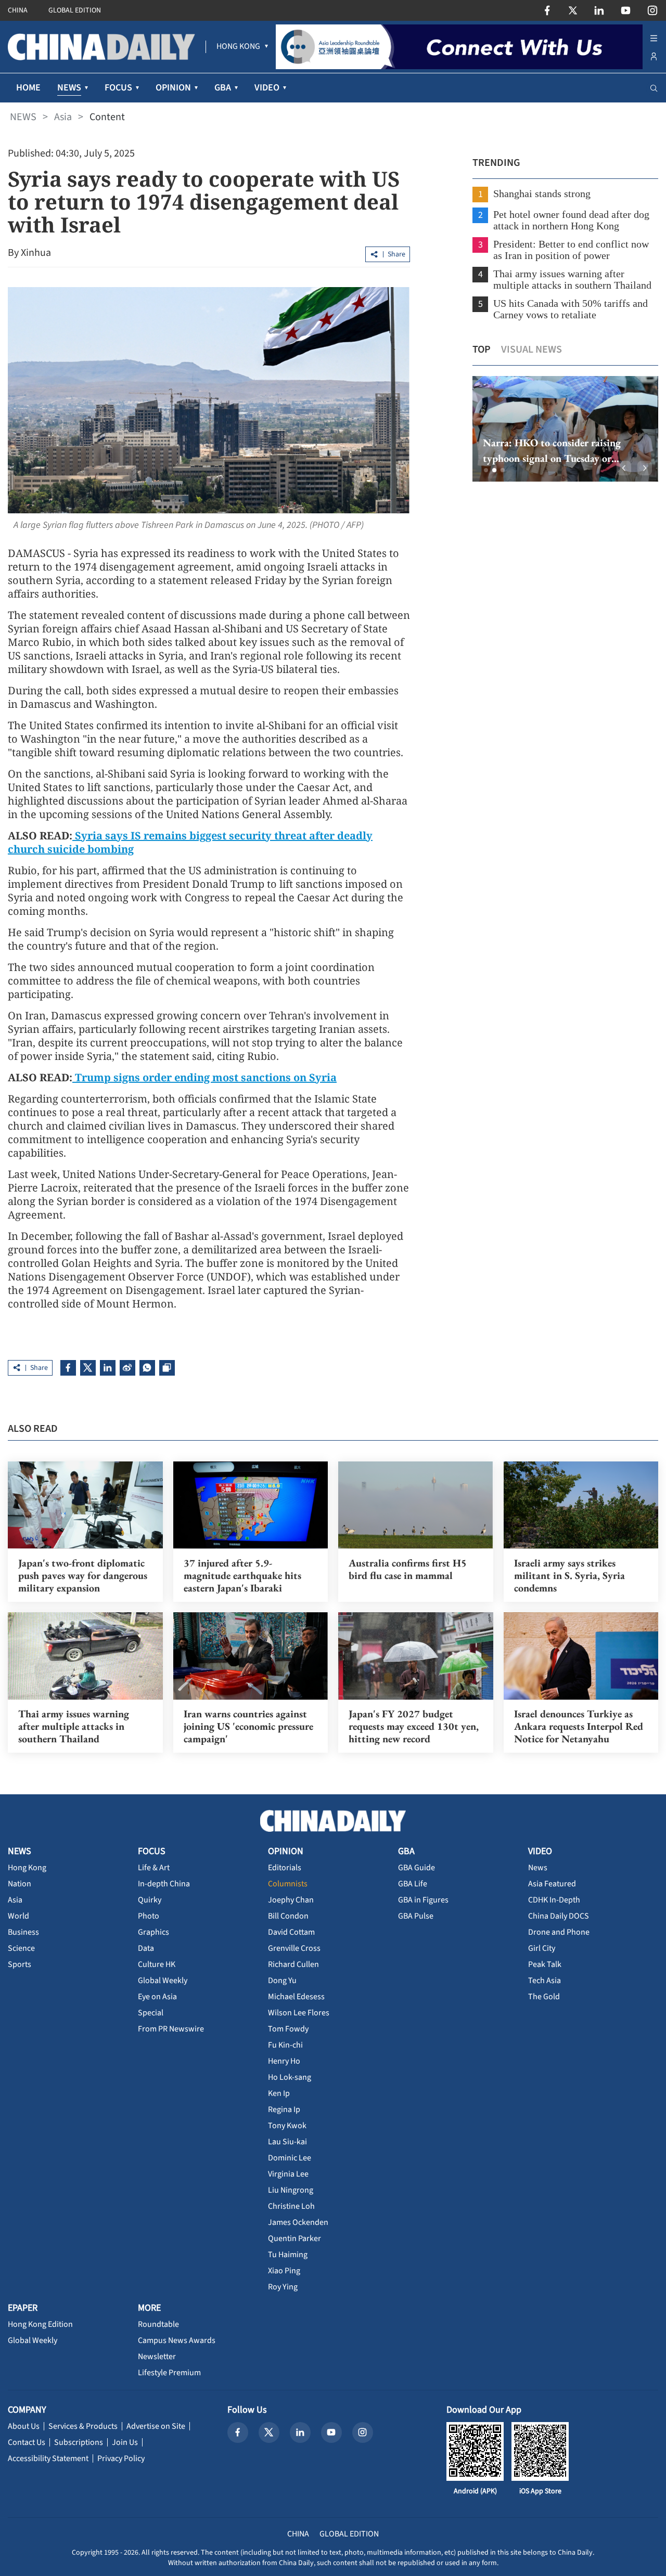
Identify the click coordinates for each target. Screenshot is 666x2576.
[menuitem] (238, 47)
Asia (63, 117)
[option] (565, 429)
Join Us (125, 2442)
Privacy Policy (121, 2458)
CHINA (18, 10)
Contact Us (27, 2442)
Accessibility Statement (48, 2458)
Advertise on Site (156, 2426)
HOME (28, 88)
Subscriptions (79, 2442)
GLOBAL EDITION (75, 10)
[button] (486, 470)
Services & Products (83, 2426)
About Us (24, 2426)
